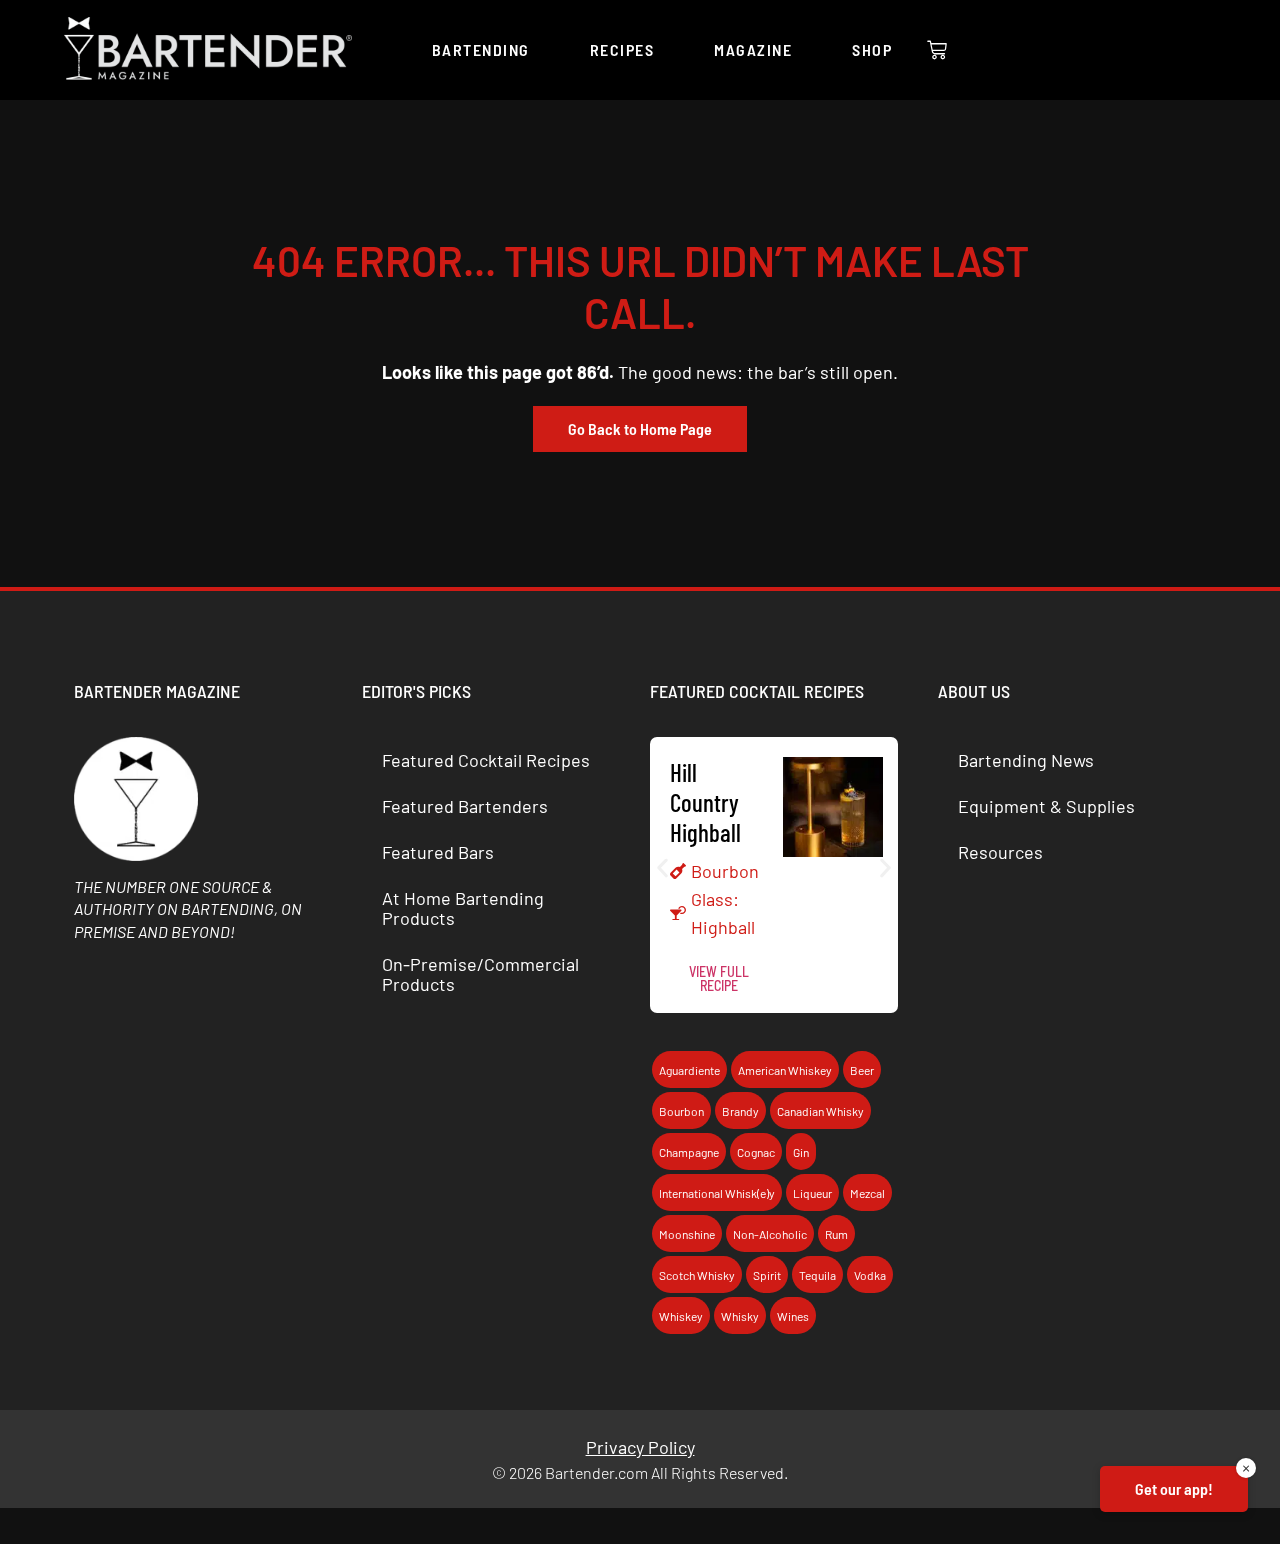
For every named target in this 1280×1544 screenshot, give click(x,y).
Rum (836, 1234)
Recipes (622, 49)
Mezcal (867, 1193)
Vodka (870, 1275)
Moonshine (687, 1234)
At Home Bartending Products (463, 908)
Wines (793, 1316)
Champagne (689, 1152)
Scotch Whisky (697, 1275)
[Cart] (937, 50)
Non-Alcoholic (770, 1234)
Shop (872, 49)
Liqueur (812, 1193)
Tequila (817, 1275)
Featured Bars (438, 852)
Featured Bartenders (465, 806)
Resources (1000, 852)
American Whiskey (785, 1070)
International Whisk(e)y (717, 1193)
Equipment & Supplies (1046, 806)
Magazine (753, 49)
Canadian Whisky (820, 1111)
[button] (662, 867)
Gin (801, 1152)
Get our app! (1174, 1488)
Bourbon (725, 871)
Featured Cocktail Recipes (486, 760)
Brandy (740, 1111)
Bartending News (1026, 760)
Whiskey (681, 1316)
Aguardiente (689, 1070)
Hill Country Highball (705, 802)
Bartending (481, 49)
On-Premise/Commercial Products (480, 974)
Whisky (740, 1316)
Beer (862, 1070)
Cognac (756, 1152)
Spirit (767, 1275)
